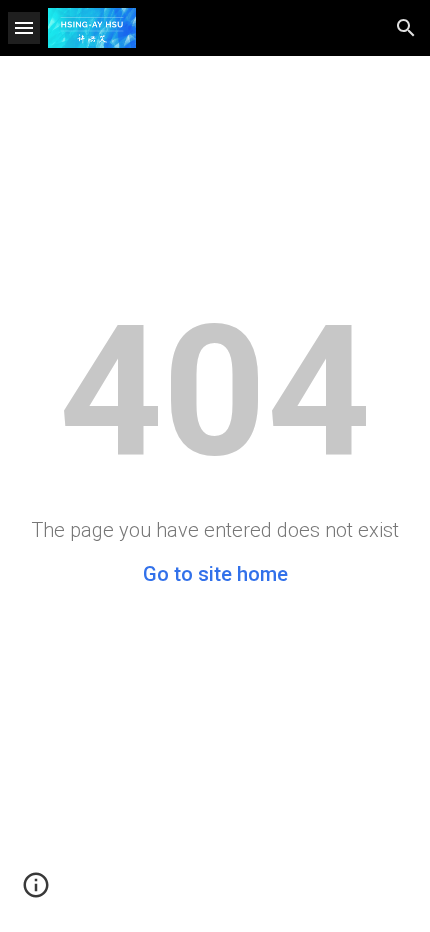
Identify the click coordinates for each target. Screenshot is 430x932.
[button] (24, 27)
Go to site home (215, 574)
